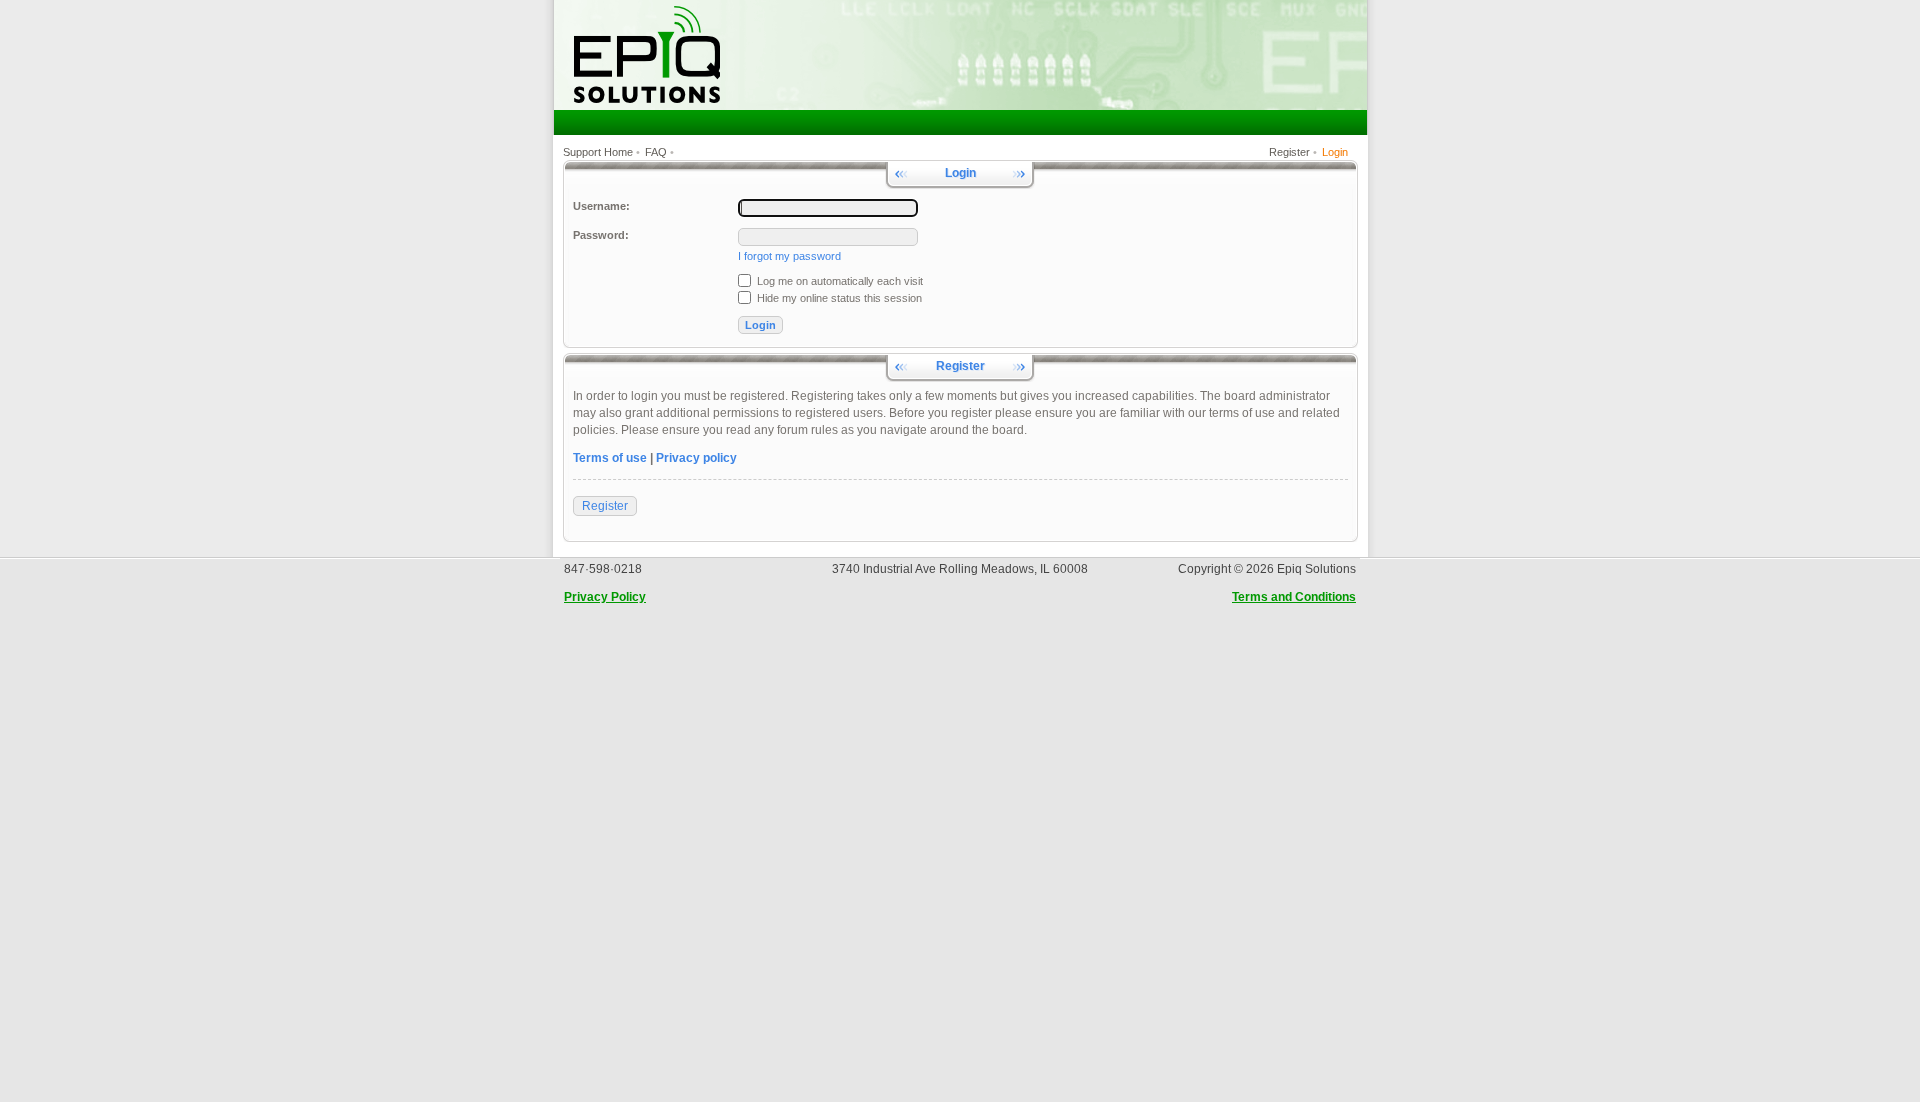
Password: (601, 235)
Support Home (598, 152)
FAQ (656, 152)
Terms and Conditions (1294, 597)
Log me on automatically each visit (838, 281)
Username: (601, 206)
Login (1335, 152)
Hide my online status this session (838, 298)
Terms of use (610, 458)
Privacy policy (696, 458)
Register (1289, 152)
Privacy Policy (605, 597)
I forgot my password (789, 256)
